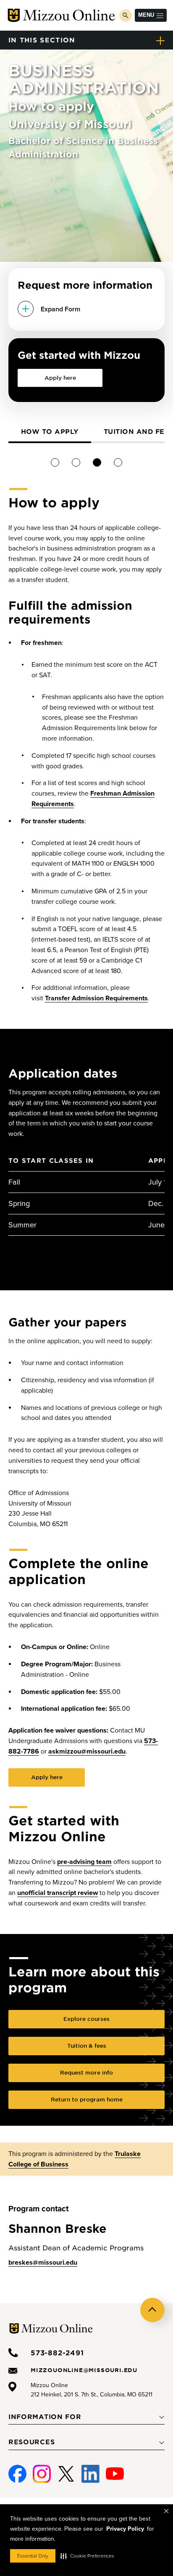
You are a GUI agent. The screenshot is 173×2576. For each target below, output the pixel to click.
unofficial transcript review (58, 1893)
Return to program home (87, 2099)
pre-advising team (84, 1862)
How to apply (50, 431)
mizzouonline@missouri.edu (84, 2370)
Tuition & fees (87, 2046)
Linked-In (90, 2474)
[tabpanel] (50, 433)
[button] (87, 2556)
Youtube (115, 2470)
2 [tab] (76, 462)
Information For (45, 2417)
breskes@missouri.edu (43, 2263)
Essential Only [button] (33, 2556)
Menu (146, 15)
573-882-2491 (57, 2352)
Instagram (42, 2470)
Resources (31, 2442)
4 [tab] (118, 462)
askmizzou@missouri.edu (87, 1751)
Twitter (66, 2470)
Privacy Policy (125, 2529)
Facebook (17, 2470)
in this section (42, 40)
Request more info (86, 2072)
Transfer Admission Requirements (96, 998)
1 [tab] (55, 462)
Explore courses (86, 2019)
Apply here (60, 378)
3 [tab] (97, 462)
